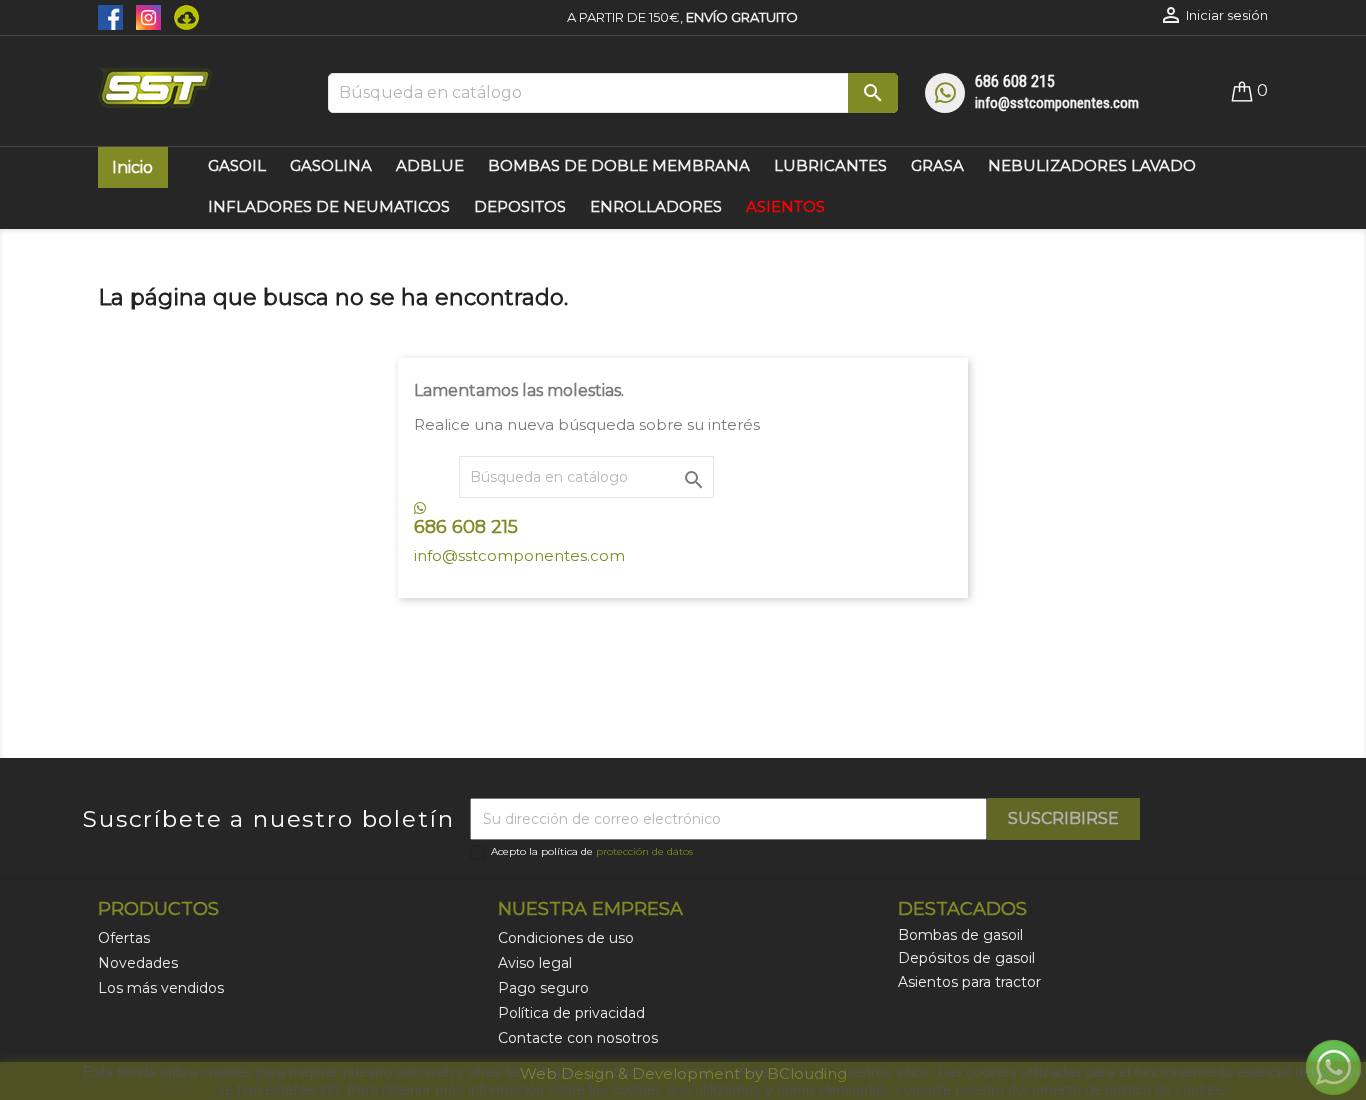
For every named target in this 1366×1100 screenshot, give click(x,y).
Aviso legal (535, 963)
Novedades (138, 963)
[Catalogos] (181, 16)
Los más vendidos (161, 988)
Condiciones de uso (566, 938)
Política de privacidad (571, 1013)
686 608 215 (1015, 81)
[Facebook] (112, 16)
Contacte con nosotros (578, 1038)
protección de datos (644, 851)
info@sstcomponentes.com (1057, 103)
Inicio (132, 167)
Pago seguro (543, 988)
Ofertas (124, 938)
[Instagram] (145, 16)
